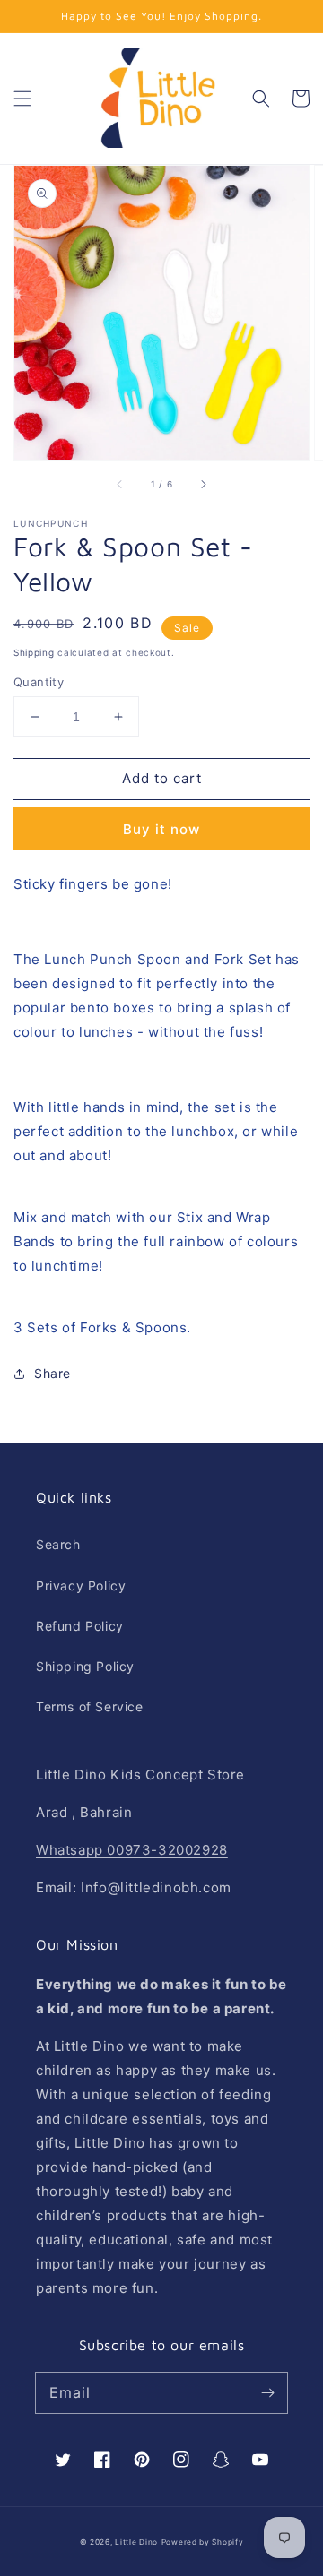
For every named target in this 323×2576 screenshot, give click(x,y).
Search (58, 1544)
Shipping (34, 652)
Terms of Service (90, 1706)
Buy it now (161, 829)
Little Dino (136, 2542)
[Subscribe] (267, 2392)
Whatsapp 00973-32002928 (132, 1850)
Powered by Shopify (203, 2542)
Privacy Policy (81, 1585)
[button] (22, 99)
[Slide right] (203, 485)
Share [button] (52, 1373)
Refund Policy (80, 1626)
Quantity (39, 682)
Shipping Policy (85, 1666)
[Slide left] (120, 485)
